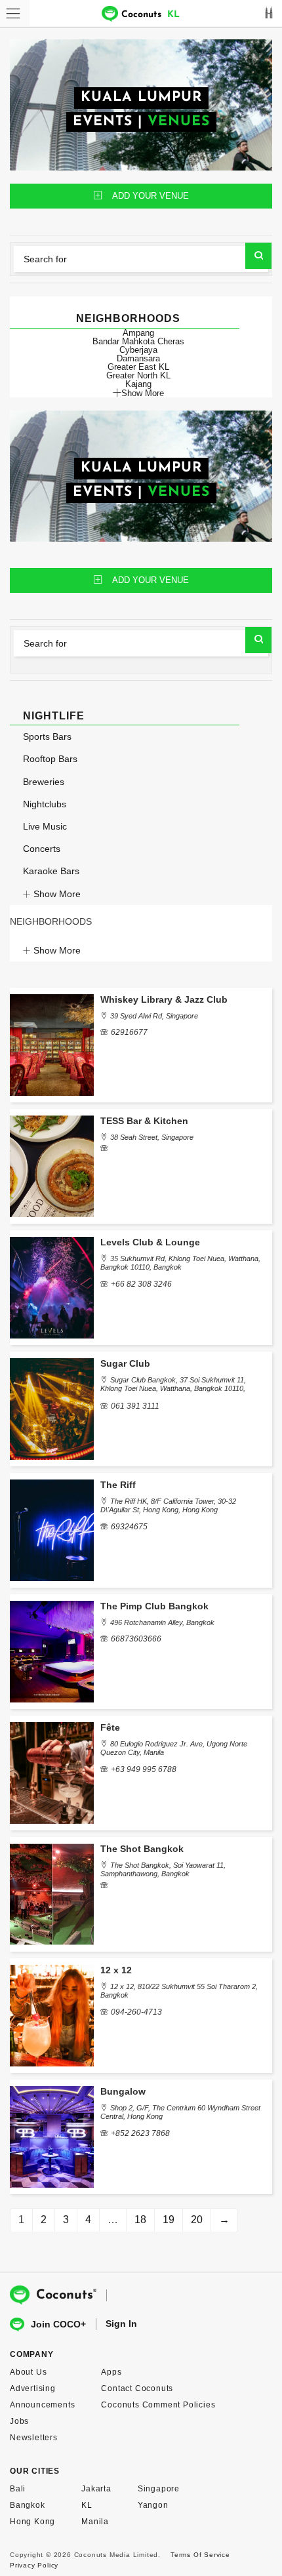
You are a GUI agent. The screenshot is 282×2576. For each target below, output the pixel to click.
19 (169, 2220)
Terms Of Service (200, 2555)
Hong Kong (32, 2522)
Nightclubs (45, 804)
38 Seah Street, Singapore (152, 1137)
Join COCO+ (58, 2324)
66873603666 (136, 1639)
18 (140, 2220)
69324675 (129, 1527)
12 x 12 (116, 1970)
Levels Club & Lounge (150, 1242)
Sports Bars (47, 736)
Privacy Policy (34, 2565)
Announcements (42, 2405)
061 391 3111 (135, 1406)
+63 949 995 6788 (144, 1769)
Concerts (42, 849)
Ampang (138, 333)
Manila (95, 2522)
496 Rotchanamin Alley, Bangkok (162, 1622)
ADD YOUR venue (151, 196)
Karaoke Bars (51, 871)
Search (258, 256)
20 (197, 2220)
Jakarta (96, 2489)
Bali (18, 2489)
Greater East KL (138, 367)
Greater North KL (138, 375)
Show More (143, 393)
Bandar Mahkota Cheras (138, 341)
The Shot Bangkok (142, 1849)
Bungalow (123, 2091)
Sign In (121, 2324)
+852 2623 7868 (140, 2133)
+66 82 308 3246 (141, 1284)
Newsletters (34, 2438)
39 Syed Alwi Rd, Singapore (154, 1016)
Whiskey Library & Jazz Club (164, 999)
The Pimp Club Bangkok (154, 1606)
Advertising (33, 2388)
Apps (111, 2372)
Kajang (138, 384)
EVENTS (103, 122)
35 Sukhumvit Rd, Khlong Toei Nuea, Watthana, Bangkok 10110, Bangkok (180, 1263)
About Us (28, 2372)
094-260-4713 (136, 2012)
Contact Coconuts (137, 2388)
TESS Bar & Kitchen (144, 1121)
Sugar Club (125, 1363)
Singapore (159, 2489)
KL (87, 2505)
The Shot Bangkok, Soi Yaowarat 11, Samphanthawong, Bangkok (163, 1869)
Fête (110, 1727)
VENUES (179, 122)
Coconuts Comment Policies (158, 2405)
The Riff (118, 1485)
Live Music (45, 826)
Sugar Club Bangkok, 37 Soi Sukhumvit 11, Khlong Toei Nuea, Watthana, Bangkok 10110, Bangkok (173, 1388)
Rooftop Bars (50, 759)
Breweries (44, 782)
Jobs (19, 2421)
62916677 (129, 1032)
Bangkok (28, 2505)
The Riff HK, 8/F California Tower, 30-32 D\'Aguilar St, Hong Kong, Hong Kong (168, 1505)
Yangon (153, 2505)
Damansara (138, 358)
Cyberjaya (138, 350)
